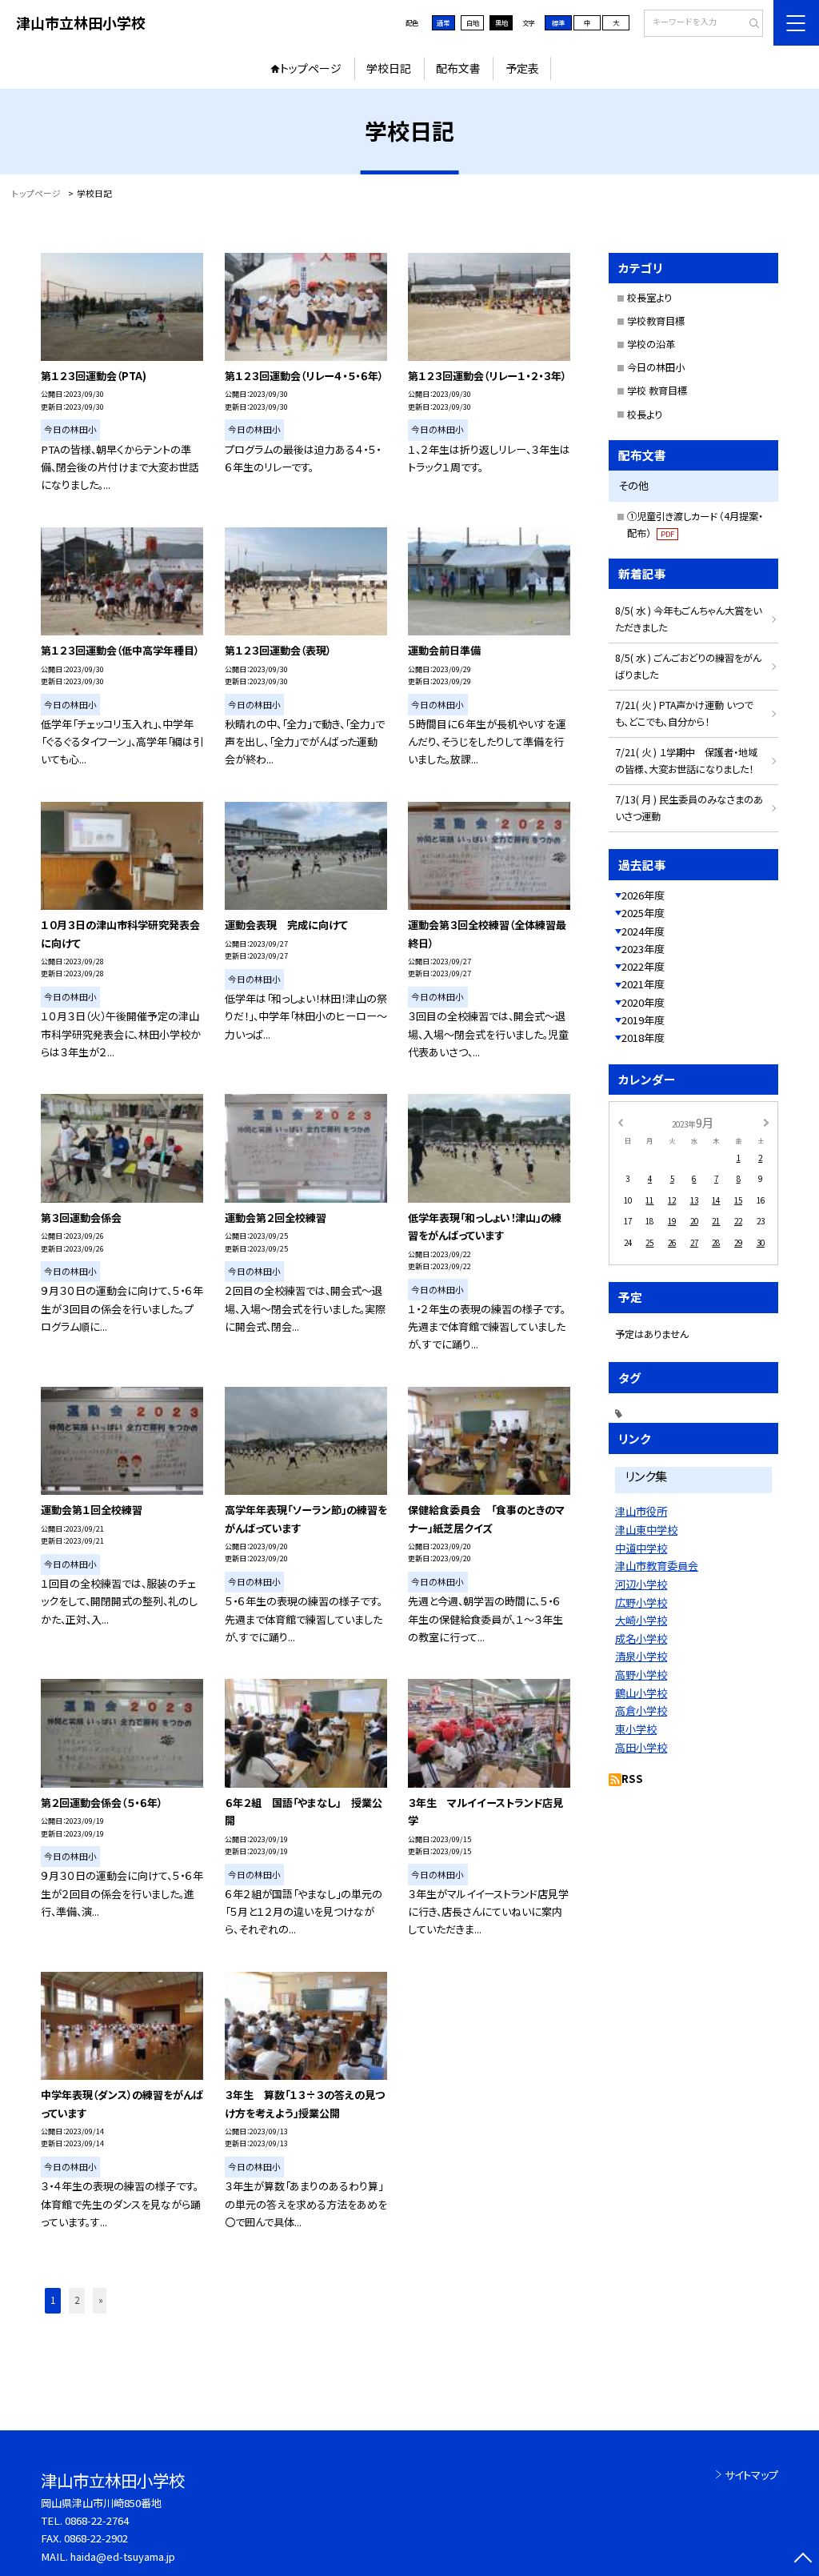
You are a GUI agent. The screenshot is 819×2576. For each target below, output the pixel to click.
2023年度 (643, 949)
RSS (632, 1779)
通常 (443, 22)
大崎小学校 (641, 1620)
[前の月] (620, 1122)
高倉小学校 (641, 1711)
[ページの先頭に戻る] (803, 2560)
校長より (645, 415)
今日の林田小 (656, 367)
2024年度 (643, 931)
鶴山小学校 (641, 1693)
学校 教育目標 (657, 391)
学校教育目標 (656, 321)
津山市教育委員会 (657, 1566)
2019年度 (643, 1020)
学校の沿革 (651, 344)
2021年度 (643, 984)
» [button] (101, 2300)
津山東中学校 (646, 1530)
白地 (473, 22)
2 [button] (77, 2300)
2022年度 (643, 966)
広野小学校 (641, 1602)
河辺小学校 (641, 1584)
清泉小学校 (641, 1656)
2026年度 (643, 895)
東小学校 (636, 1729)
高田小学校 (641, 1747)
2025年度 (643, 913)
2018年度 (643, 1038)
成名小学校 (641, 1639)
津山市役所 (641, 1511)
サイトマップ (751, 2475)
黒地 (501, 22)
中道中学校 (641, 1548)
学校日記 (389, 68)
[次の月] (766, 1122)
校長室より (649, 298)
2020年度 (643, 1002)
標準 (558, 22)
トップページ (311, 68)
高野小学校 (641, 1675)
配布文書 (458, 68)
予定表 (522, 68)
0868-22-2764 (97, 2520)
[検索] (749, 24)
